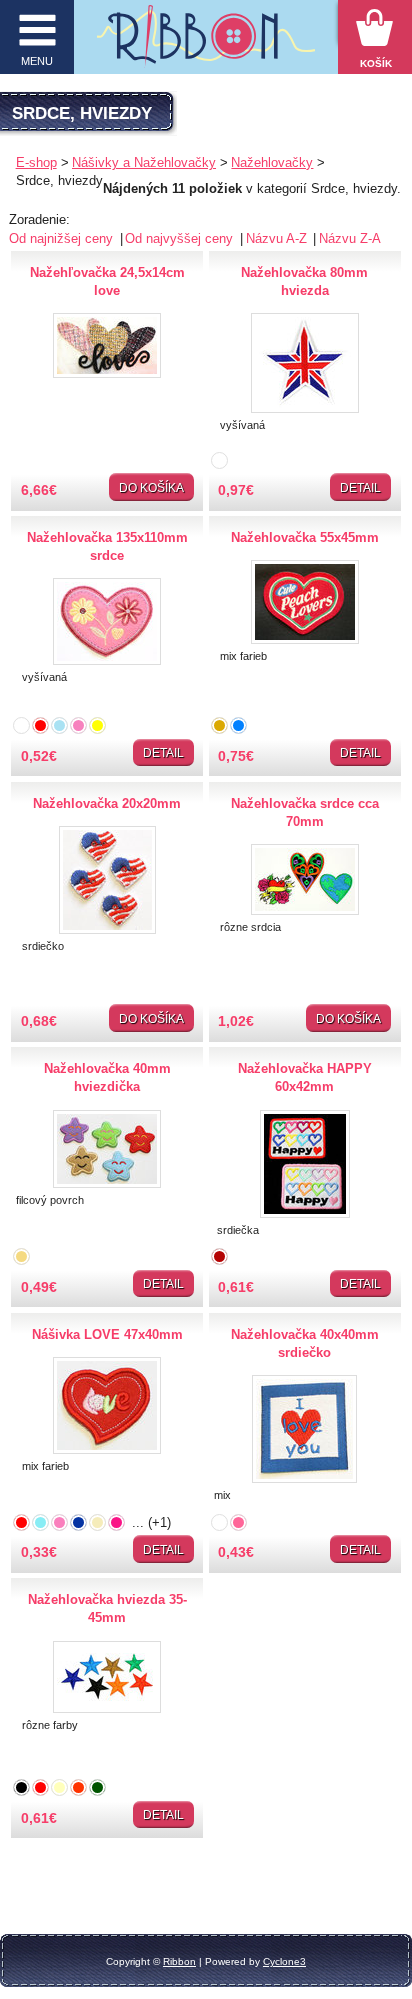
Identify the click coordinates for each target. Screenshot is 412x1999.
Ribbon (179, 1961)
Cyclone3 (284, 1961)
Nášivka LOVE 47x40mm (107, 1334)
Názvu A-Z (278, 238)
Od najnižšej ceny (63, 238)
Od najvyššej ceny (181, 238)
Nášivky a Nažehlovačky (144, 162)
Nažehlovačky (272, 162)
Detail (360, 488)
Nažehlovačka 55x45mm (305, 537)
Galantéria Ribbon (206, 42)
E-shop (36, 162)
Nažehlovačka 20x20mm (107, 803)
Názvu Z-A (350, 238)
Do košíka (151, 488)
